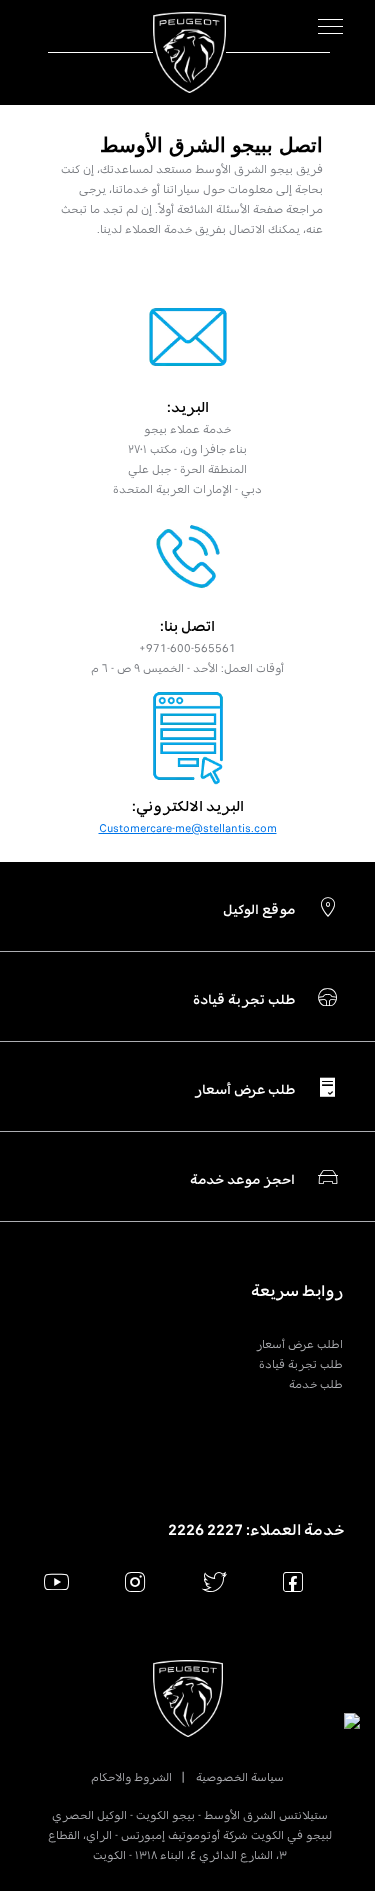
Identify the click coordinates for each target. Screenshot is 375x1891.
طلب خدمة (316, 1384)
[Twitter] (214, 1581)
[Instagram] (135, 1581)
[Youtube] (56, 1581)
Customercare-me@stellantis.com (188, 828)
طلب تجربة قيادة (301, 1364)
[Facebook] (293, 1581)
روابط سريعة (297, 1291)
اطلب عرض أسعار (299, 1344)
